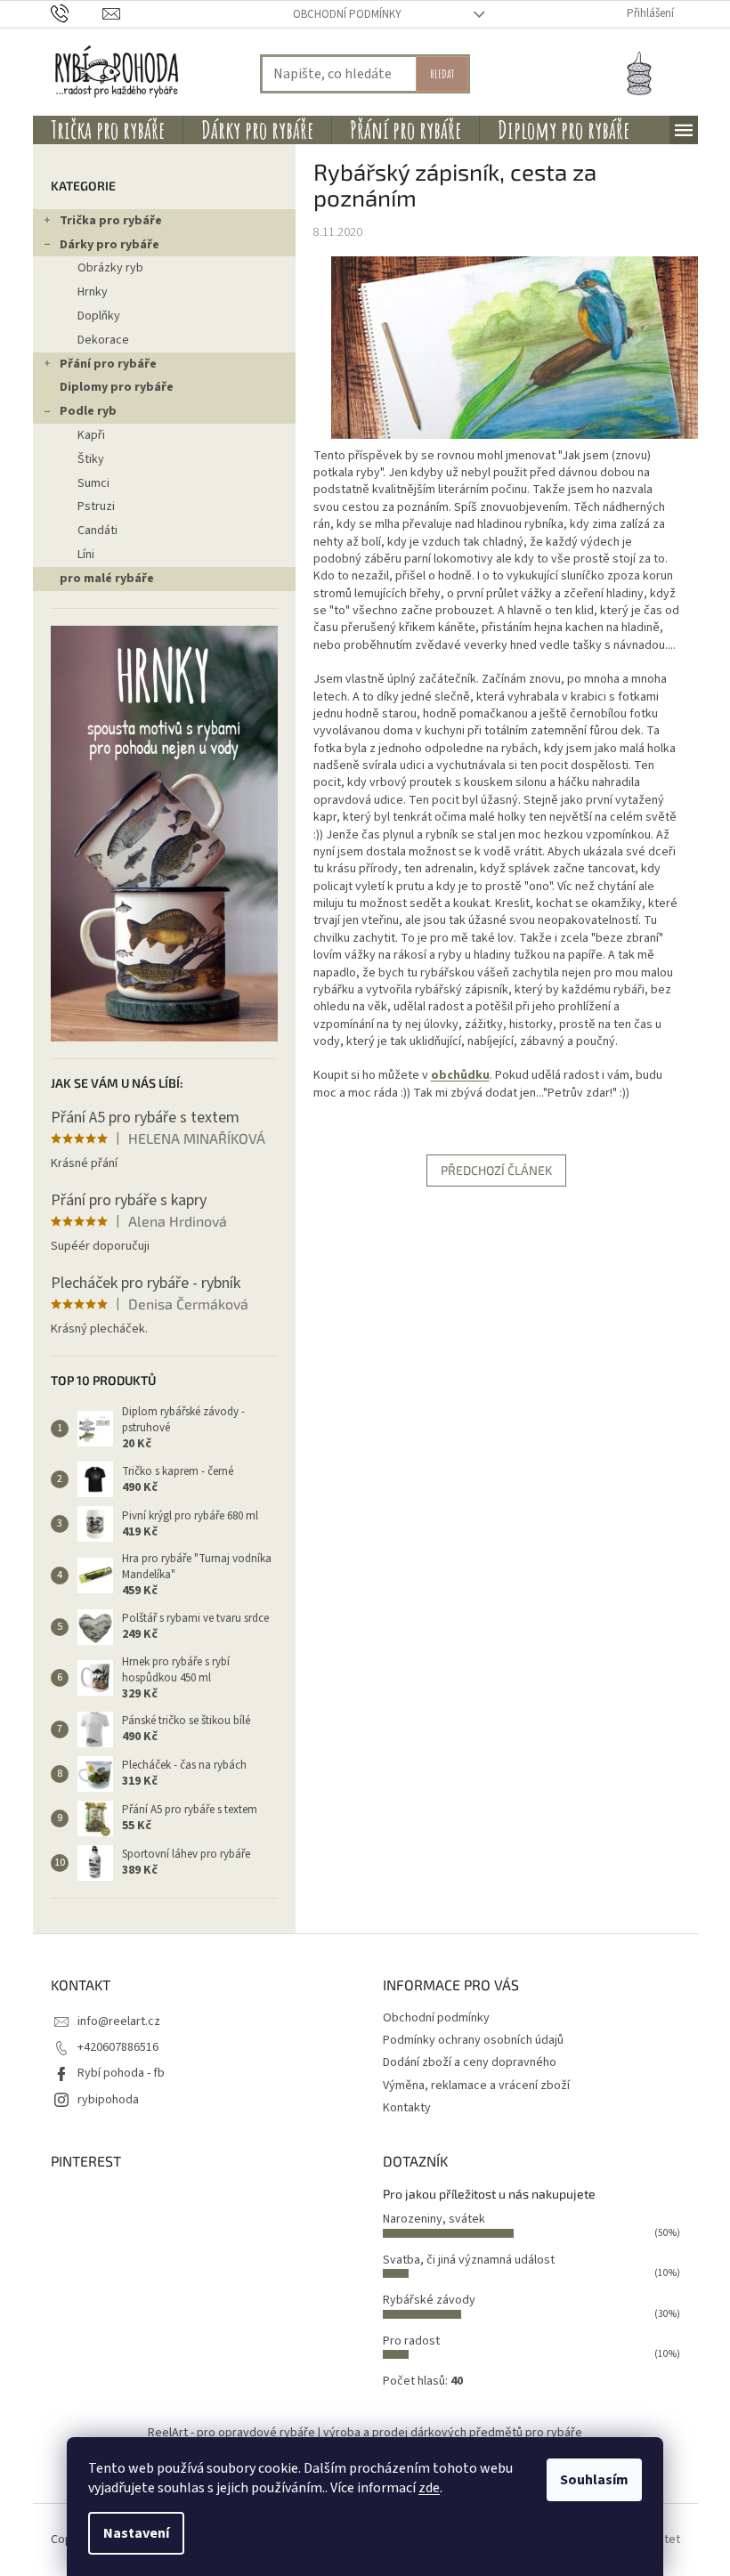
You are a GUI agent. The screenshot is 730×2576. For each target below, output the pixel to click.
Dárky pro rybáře (109, 245)
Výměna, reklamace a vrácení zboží (476, 2086)
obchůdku (460, 1075)
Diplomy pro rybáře (117, 387)
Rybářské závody (429, 2300)
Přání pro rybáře (108, 364)
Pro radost (411, 2341)
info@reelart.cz (119, 2021)
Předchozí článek (496, 1170)
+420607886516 (118, 2047)
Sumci (93, 483)
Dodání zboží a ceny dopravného (470, 2062)
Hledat (442, 73)
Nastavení (136, 2533)
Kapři (91, 435)
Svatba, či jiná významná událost (469, 2260)
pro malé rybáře (107, 579)
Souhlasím (594, 2480)
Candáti (97, 531)
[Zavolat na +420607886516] (77, 13)
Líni (86, 555)
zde (429, 2488)
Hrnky (93, 292)
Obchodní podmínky (347, 14)
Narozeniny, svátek (434, 2219)
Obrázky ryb (110, 268)
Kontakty (407, 2108)
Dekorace (103, 340)
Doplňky (99, 316)
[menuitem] (108, 130)
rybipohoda (108, 2100)
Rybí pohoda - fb (121, 2073)
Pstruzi (96, 506)
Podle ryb (88, 411)
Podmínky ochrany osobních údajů (473, 2040)
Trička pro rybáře (111, 221)
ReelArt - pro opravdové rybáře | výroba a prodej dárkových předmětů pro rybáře (365, 2433)
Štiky (91, 459)
